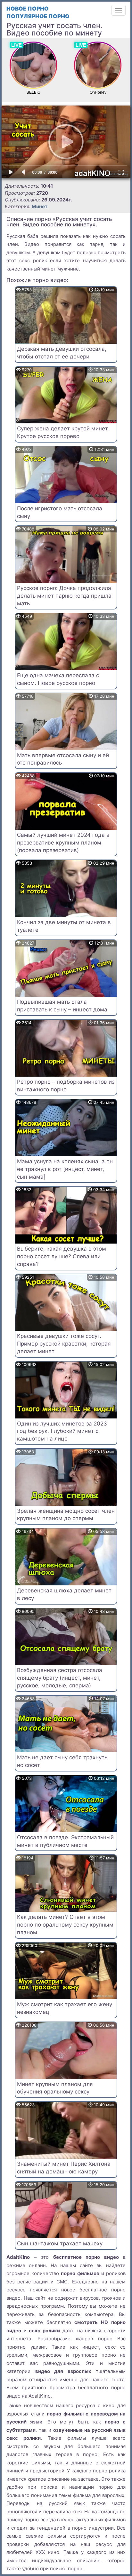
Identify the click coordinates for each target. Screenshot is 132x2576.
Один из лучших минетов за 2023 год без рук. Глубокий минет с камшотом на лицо (62, 1431)
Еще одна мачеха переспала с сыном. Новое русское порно (58, 679)
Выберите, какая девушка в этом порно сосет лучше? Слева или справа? (62, 1256)
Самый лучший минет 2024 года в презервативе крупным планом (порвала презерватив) (63, 843)
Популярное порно (38, 16)
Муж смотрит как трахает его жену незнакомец (65, 2008)
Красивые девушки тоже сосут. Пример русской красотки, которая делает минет (64, 1344)
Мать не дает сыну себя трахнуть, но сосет (63, 1761)
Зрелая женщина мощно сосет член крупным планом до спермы (66, 1515)
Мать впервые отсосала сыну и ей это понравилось (63, 759)
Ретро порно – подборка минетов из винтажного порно (66, 1086)
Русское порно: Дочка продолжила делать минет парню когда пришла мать (64, 596)
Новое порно (28, 9)
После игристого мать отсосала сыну (60, 512)
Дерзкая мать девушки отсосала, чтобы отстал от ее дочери (62, 353)
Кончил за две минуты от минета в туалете (64, 926)
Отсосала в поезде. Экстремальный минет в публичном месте (65, 1841)
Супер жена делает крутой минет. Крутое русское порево (63, 432)
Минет (40, 206)
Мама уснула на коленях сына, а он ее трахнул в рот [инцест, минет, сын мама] (65, 1169)
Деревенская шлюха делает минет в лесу (64, 1594)
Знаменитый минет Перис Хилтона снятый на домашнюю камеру (64, 2168)
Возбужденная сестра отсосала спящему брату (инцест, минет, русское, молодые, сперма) (60, 1678)
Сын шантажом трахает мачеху (60, 2243)
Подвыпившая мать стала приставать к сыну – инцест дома (62, 1006)
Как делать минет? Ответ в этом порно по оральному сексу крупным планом (65, 1925)
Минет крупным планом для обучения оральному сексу (55, 2088)
